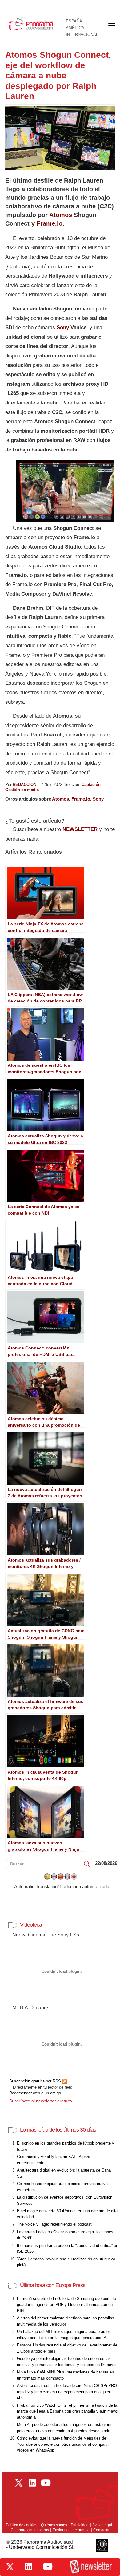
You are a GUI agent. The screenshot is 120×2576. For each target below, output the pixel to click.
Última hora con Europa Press (53, 2285)
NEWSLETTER (80, 829)
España (74, 21)
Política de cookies (22, 2525)
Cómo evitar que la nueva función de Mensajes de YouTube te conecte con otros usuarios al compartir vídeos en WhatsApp (63, 2444)
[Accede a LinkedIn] (29, 2566)
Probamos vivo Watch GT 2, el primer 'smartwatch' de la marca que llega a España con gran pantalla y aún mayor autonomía (68, 2411)
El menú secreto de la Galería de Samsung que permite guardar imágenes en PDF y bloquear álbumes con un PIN (66, 2305)
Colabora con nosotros (30, 2530)
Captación (91, 784)
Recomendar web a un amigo (35, 2093)
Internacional (82, 35)
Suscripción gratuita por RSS (36, 2081)
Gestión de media (22, 790)
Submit (87, 1864)
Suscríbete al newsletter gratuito (41, 2101)
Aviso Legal (102, 2525)
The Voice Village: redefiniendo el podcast (54, 2224)
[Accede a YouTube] (48, 2566)
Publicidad (80, 2525)
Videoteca (31, 1925)
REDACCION (24, 784)
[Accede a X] (10, 2567)
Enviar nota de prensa (71, 2530)
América (75, 28)
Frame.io (50, 223)
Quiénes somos (54, 2525)
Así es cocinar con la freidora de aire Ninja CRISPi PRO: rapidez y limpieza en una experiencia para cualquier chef (68, 2392)
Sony (63, 327)
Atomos (61, 215)
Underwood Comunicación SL (42, 2547)
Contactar (101, 2530)
